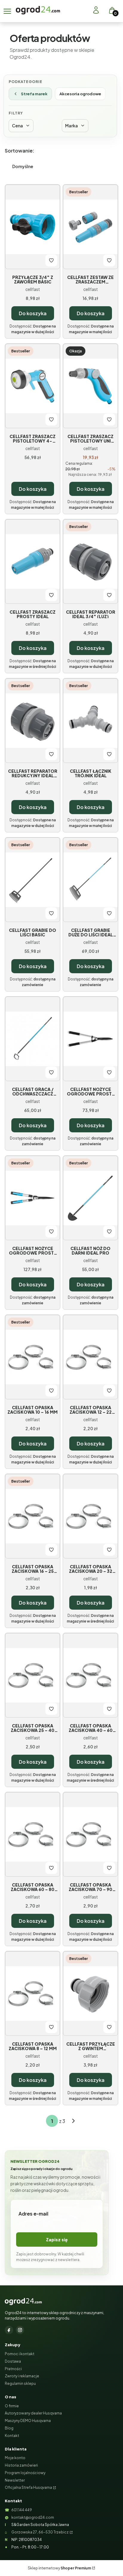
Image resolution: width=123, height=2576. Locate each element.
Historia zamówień (21, 2465)
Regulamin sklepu (20, 2383)
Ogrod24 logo (38, 10)
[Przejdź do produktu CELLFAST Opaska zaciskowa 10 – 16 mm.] (33, 1357)
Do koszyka (33, 313)
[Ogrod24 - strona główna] (23, 2302)
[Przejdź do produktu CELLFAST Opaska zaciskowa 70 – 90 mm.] (90, 1834)
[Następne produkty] (73, 2121)
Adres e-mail (33, 2214)
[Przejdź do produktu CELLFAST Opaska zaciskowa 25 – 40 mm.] (33, 1675)
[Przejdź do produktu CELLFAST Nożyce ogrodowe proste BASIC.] (90, 1039)
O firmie (12, 2406)
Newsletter (15, 2480)
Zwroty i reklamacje (22, 2376)
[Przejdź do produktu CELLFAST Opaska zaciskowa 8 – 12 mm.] (33, 1994)
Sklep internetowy (59, 2568)
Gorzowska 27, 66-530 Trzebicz (40, 2532)
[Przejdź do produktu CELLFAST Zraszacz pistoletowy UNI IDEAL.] (90, 386)
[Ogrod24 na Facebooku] (9, 2330)
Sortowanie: (20, 151)
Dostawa (13, 2361)
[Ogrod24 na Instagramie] (20, 2330)
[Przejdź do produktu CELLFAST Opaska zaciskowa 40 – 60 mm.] (90, 1675)
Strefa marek (34, 94)
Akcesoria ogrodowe (80, 94)
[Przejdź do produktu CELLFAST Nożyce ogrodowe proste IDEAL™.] (33, 1198)
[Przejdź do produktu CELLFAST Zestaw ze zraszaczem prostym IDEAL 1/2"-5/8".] (90, 227)
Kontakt (12, 2436)
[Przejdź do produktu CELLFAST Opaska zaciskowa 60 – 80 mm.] (33, 1834)
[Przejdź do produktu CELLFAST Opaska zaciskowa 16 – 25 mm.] (33, 1516)
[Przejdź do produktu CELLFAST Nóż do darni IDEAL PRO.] (90, 1198)
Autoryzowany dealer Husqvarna (33, 2413)
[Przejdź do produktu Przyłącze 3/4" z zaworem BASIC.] (33, 227)
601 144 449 (22, 2510)
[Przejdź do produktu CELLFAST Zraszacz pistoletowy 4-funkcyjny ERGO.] (33, 386)
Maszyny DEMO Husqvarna (28, 2421)
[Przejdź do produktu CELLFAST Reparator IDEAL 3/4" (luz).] (90, 562)
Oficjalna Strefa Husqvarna (28, 2487)
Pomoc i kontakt (20, 2354)
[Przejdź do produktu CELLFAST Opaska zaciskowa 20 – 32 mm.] (90, 1516)
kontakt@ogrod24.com (33, 2517)
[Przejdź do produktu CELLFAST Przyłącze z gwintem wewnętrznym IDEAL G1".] (90, 1994)
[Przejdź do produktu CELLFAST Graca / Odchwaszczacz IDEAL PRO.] (33, 1039)
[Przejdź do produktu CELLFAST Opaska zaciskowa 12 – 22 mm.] (90, 1357)
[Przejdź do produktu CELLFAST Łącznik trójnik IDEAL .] (90, 721)
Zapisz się (57, 2240)
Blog (9, 2428)
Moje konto (15, 2458)
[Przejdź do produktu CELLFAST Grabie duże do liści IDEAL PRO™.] (90, 880)
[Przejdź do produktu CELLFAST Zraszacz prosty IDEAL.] (33, 562)
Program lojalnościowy (25, 2473)
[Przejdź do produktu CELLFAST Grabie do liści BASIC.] (33, 880)
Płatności (13, 2369)
